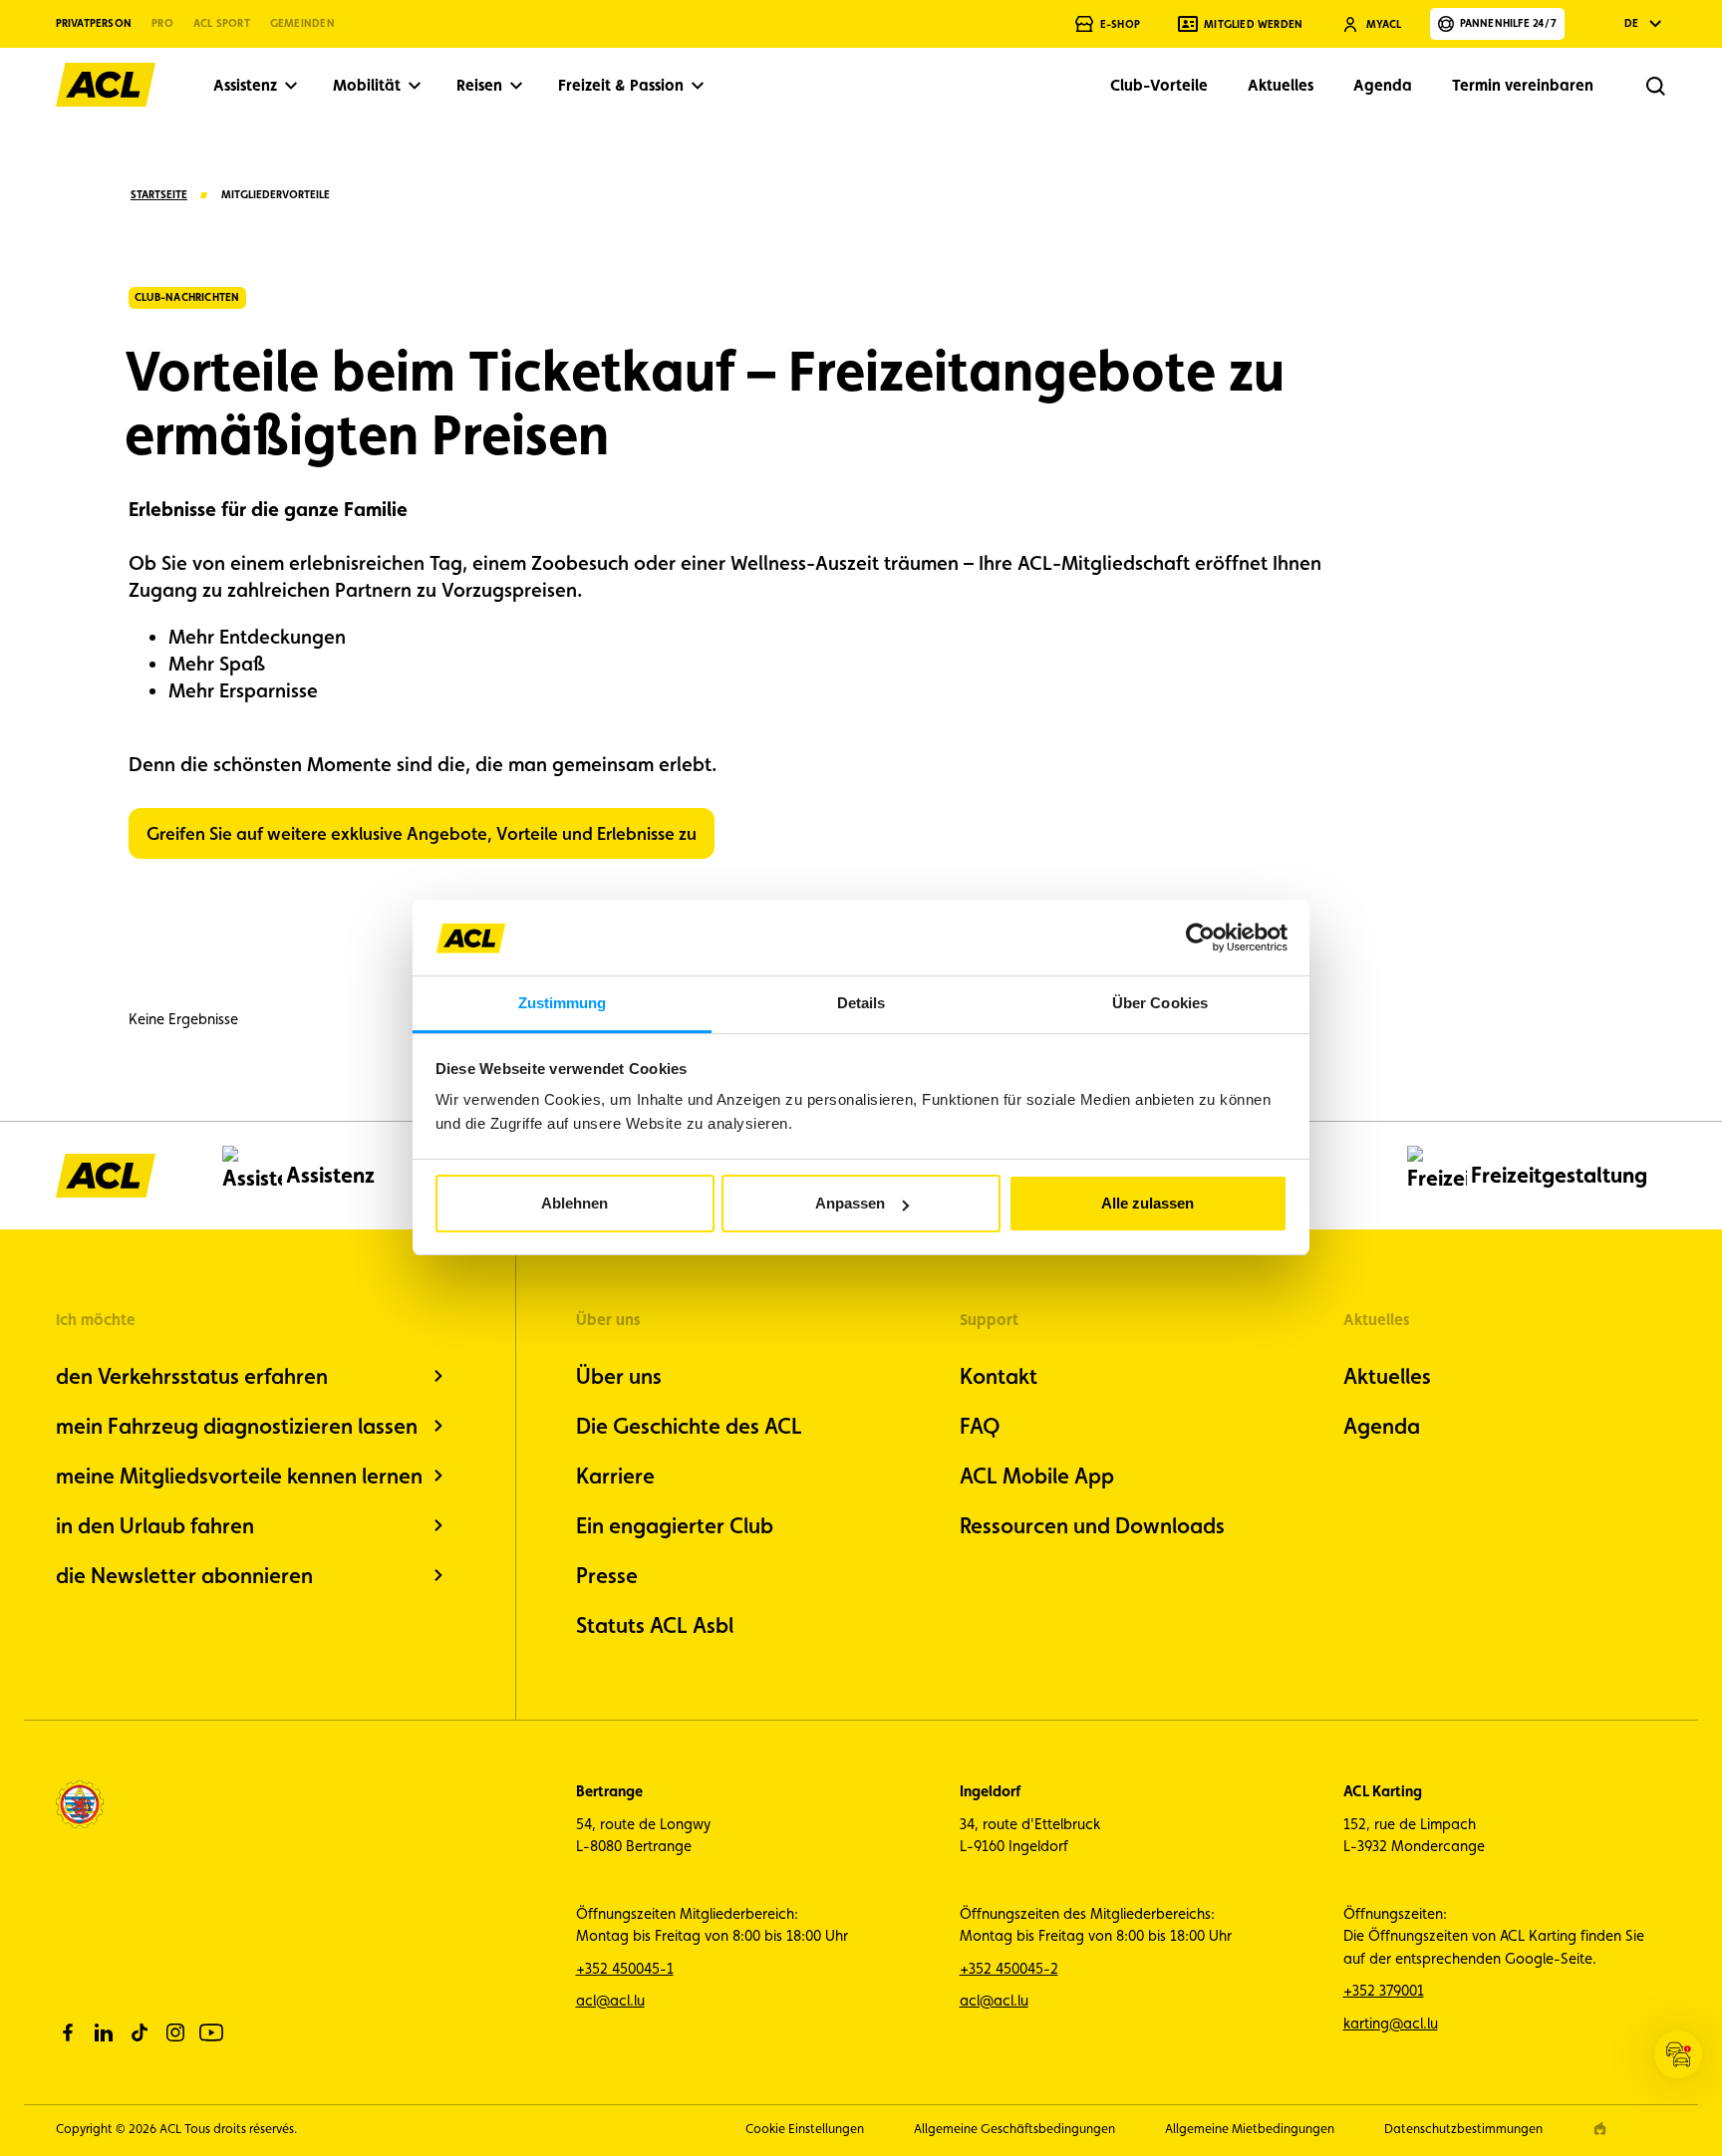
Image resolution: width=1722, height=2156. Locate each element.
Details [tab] (861, 1004)
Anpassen (850, 1203)
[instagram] (175, 2032)
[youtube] (211, 2032)
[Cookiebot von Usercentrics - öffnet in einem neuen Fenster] (1200, 938)
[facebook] (68, 2032)
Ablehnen (574, 1203)
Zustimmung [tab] (563, 1004)
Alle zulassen (1148, 1203)
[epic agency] (1600, 2129)
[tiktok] (140, 2032)
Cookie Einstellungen (805, 2129)
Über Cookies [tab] (1160, 1004)
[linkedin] (104, 2032)
